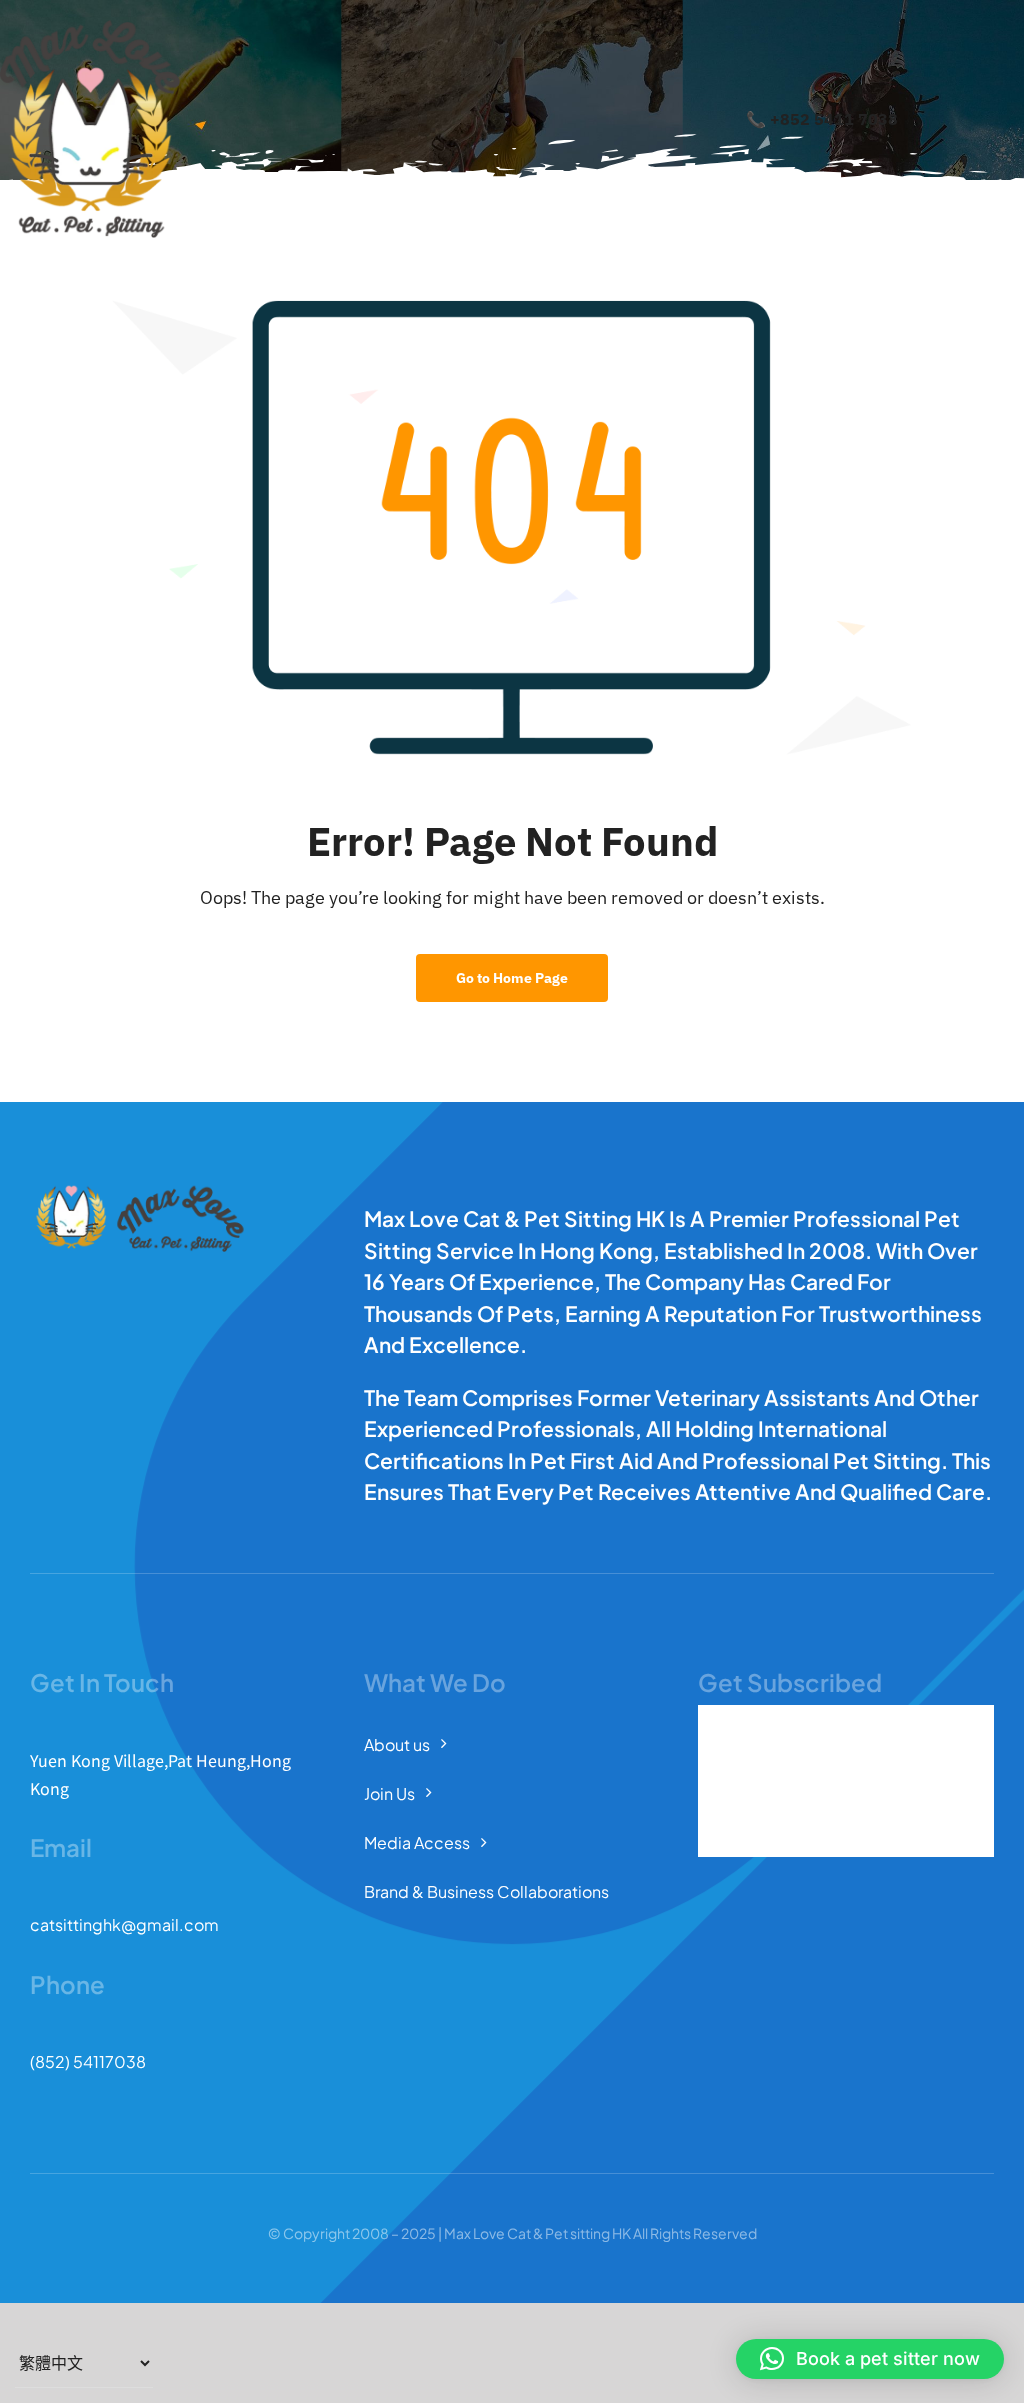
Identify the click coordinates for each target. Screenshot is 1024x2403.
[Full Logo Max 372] (90, 28)
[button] (870, 2359)
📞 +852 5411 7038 (822, 119)
